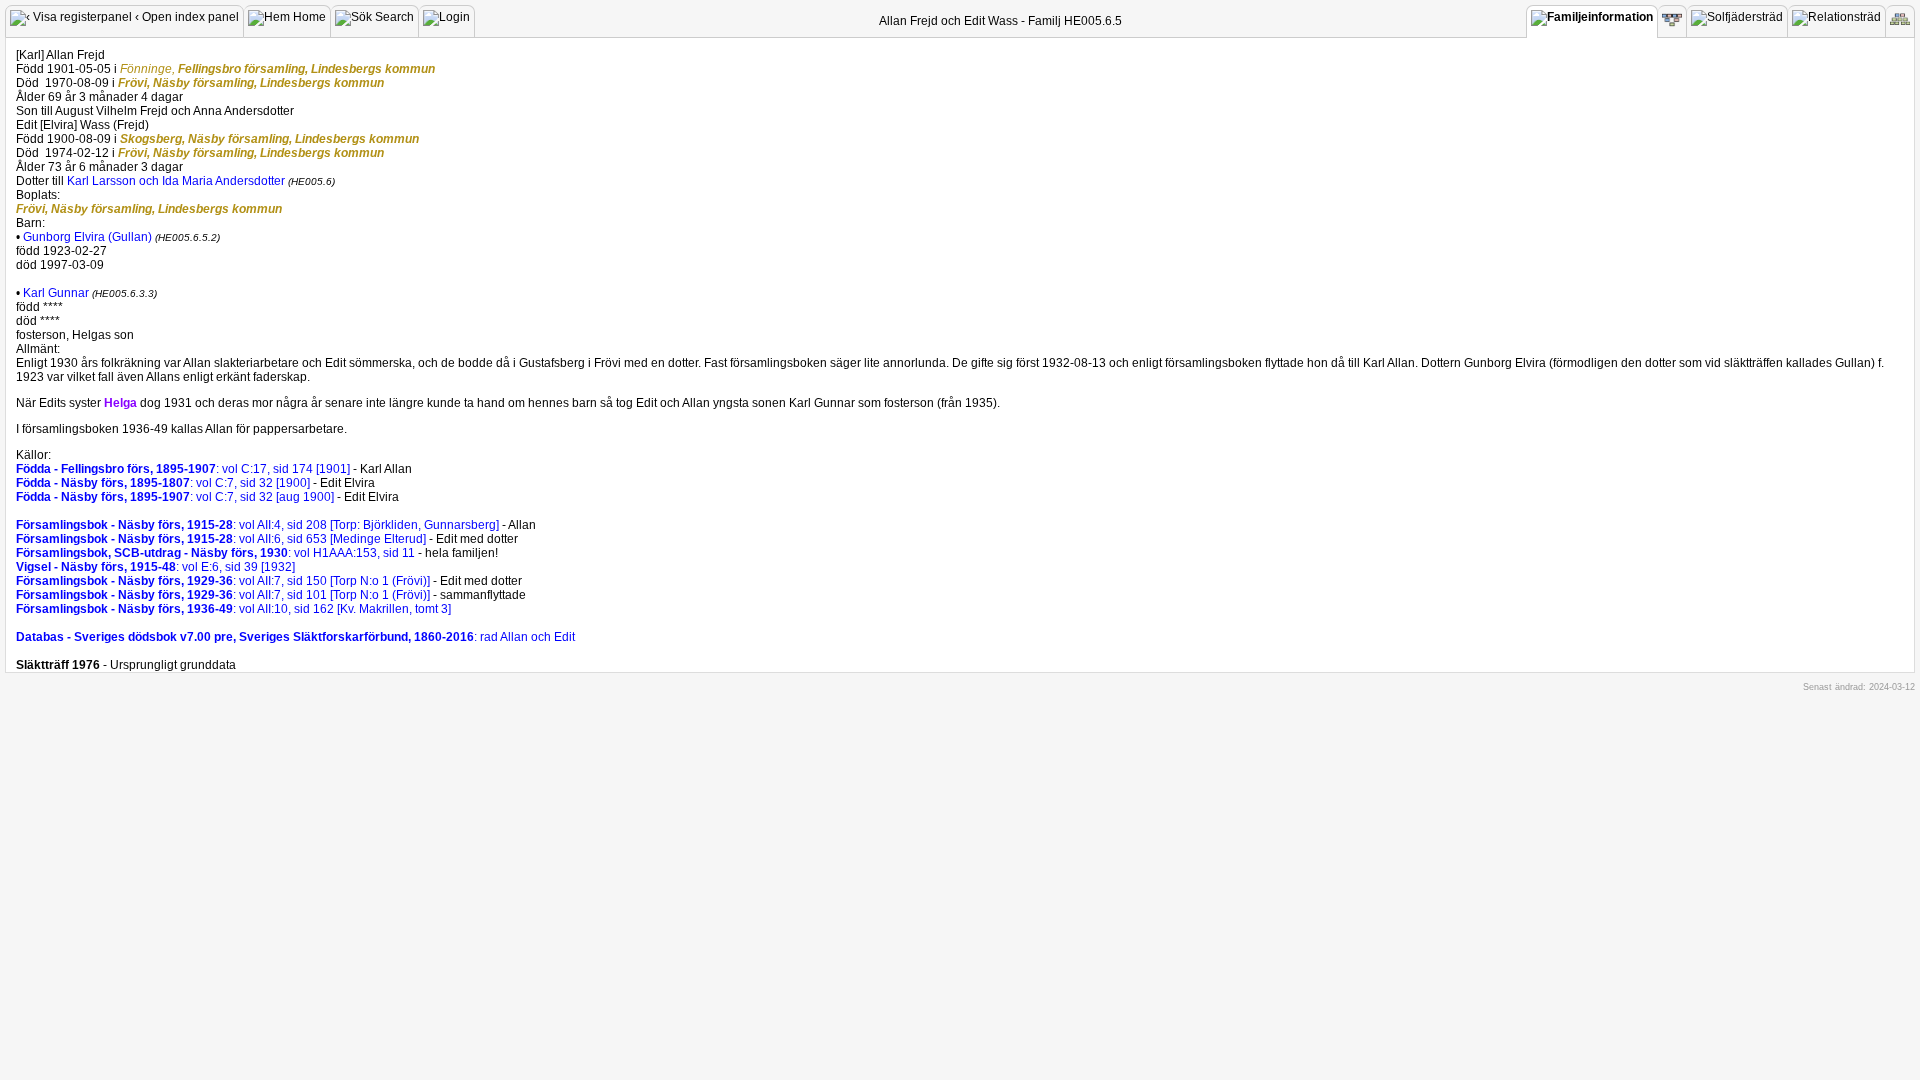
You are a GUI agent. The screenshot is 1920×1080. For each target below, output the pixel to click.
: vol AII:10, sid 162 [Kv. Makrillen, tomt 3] (233, 609)
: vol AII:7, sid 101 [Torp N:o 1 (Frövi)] (224, 595)
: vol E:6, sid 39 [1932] (155, 567)
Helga (120, 403)
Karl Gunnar (56, 293)
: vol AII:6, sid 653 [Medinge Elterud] (222, 539)
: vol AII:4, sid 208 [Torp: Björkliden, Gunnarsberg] (259, 525)
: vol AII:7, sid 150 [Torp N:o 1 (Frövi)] (224, 581)
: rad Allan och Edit (295, 637)
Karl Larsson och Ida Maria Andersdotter (177, 181)
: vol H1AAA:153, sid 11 (215, 553)
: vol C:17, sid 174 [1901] (184, 469)
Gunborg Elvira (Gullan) (87, 237)
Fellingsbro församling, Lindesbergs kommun (277, 69)
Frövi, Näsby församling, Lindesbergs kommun (251, 83)
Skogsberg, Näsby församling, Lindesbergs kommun (269, 139)
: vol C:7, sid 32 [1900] (164, 483)
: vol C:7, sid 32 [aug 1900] (176, 497)
